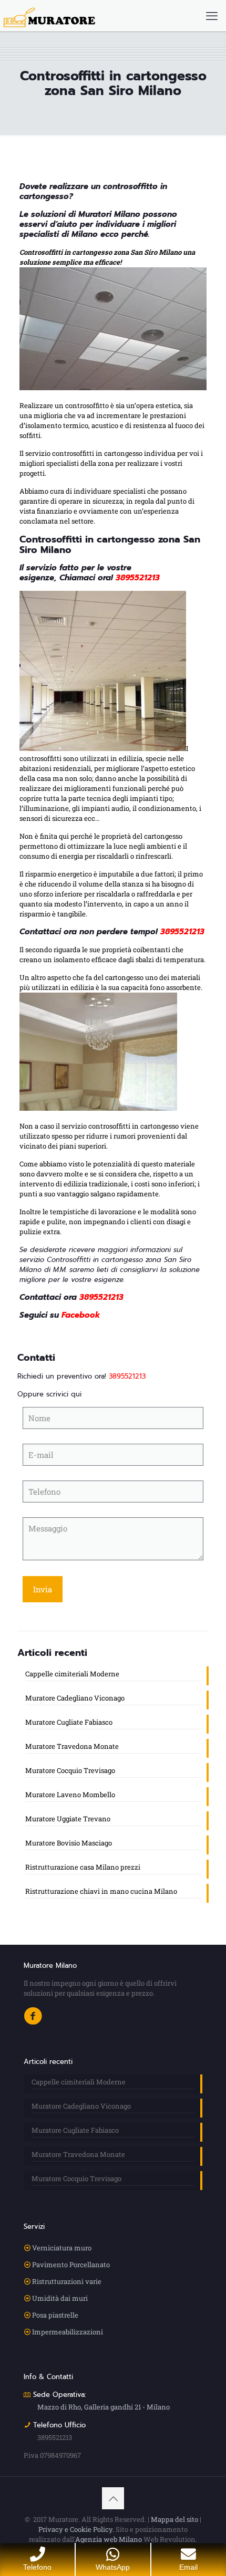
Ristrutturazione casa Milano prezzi (83, 1867)
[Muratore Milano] (49, 16)
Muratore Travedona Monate (72, 1746)
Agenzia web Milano (109, 2539)
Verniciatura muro (62, 2248)
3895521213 (138, 578)
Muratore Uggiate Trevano (68, 1819)
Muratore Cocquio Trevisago (70, 1770)
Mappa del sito (174, 2519)
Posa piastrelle (55, 2315)
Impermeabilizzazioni (68, 2332)
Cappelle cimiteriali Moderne (72, 1674)
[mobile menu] (212, 16)
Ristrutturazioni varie (67, 2281)
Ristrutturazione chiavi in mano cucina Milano (101, 1891)
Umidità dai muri (60, 2298)
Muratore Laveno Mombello (70, 1795)
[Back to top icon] (113, 2498)
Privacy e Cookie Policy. (76, 2529)
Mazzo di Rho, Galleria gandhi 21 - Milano (104, 2407)
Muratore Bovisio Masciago (69, 1843)
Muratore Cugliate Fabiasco (69, 1722)
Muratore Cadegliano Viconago (75, 1698)
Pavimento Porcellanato (71, 2265)
